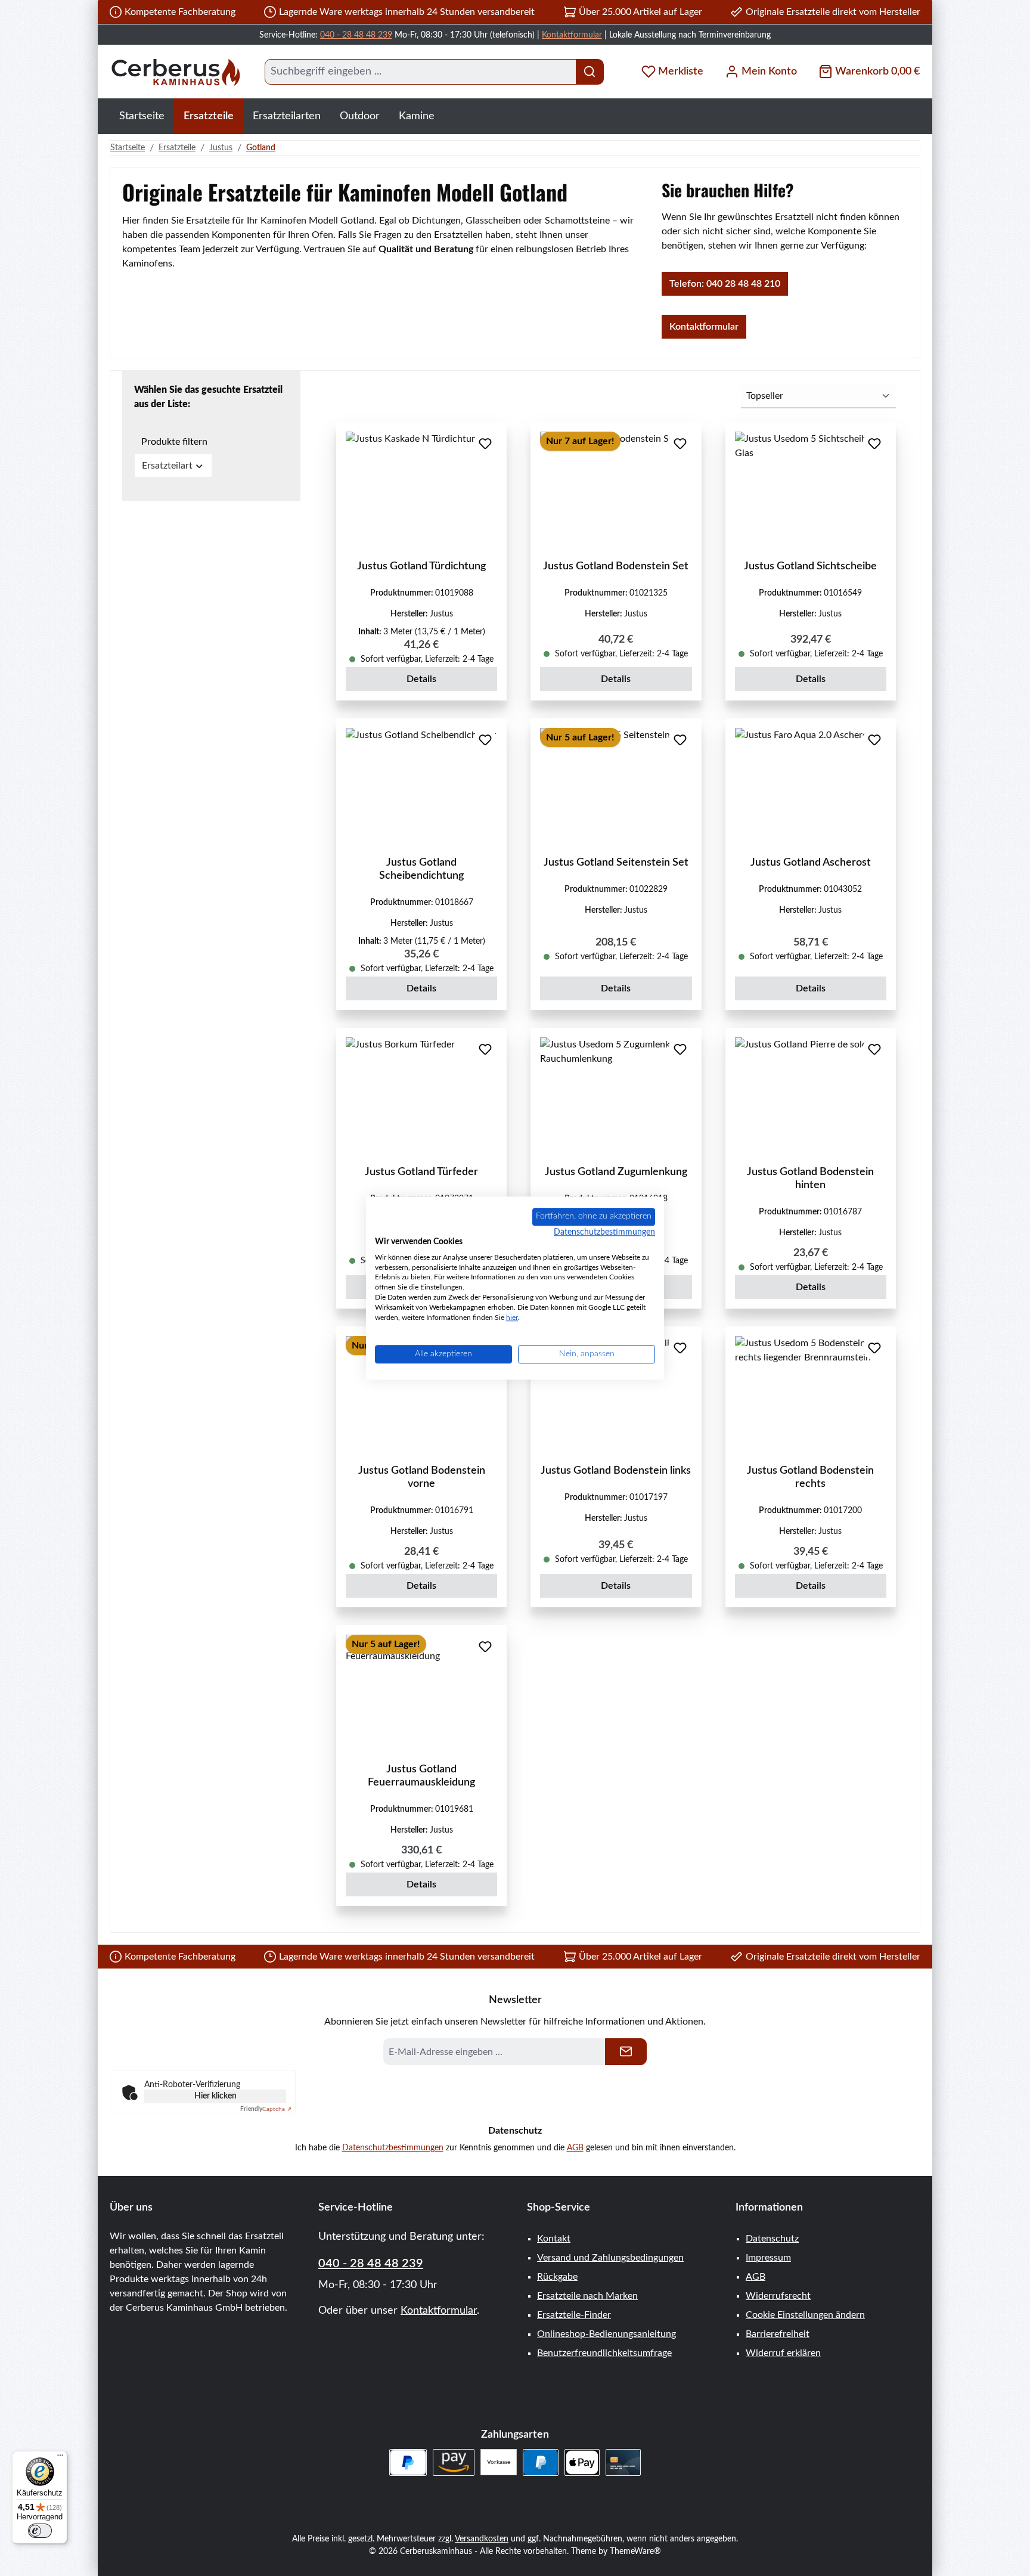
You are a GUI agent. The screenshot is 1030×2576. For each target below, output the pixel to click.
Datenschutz (772, 2239)
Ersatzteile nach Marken (587, 2296)
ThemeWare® (635, 2552)
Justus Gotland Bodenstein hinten (810, 1179)
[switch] (40, 2531)
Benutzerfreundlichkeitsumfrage (604, 2353)
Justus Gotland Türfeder (421, 1172)
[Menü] (60, 2458)
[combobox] (421, 72)
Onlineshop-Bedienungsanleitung (606, 2334)
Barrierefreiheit (778, 2334)
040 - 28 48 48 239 (356, 35)
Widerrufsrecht (778, 2296)
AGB (575, 2148)
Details (421, 679)
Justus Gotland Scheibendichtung (421, 869)
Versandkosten (482, 2539)
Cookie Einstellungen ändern (805, 2315)
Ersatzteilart (167, 466)
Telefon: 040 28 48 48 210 (725, 284)
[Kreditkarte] (623, 2462)
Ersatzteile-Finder (574, 2315)
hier (512, 1318)
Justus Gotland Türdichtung (421, 566)
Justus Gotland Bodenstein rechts (810, 1477)
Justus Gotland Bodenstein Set (616, 566)
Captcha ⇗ (266, 2109)
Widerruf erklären (783, 2353)
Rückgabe (557, 2277)
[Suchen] (590, 72)
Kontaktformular (572, 35)
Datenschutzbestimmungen (393, 2148)
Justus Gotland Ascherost (811, 863)
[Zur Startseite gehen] (175, 72)
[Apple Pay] (582, 2462)
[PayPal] (540, 2462)
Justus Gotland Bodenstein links (616, 1471)
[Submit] (626, 2052)
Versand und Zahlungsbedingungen (610, 2258)
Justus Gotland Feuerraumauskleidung (421, 1776)
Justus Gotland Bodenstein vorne (422, 1477)
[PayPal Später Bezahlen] (408, 2462)
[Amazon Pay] (454, 2462)
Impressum (768, 2258)
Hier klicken (215, 2096)
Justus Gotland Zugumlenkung (616, 1172)
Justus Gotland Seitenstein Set (616, 863)
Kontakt (554, 2239)
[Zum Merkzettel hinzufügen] (485, 444)
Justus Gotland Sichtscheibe (810, 566)
